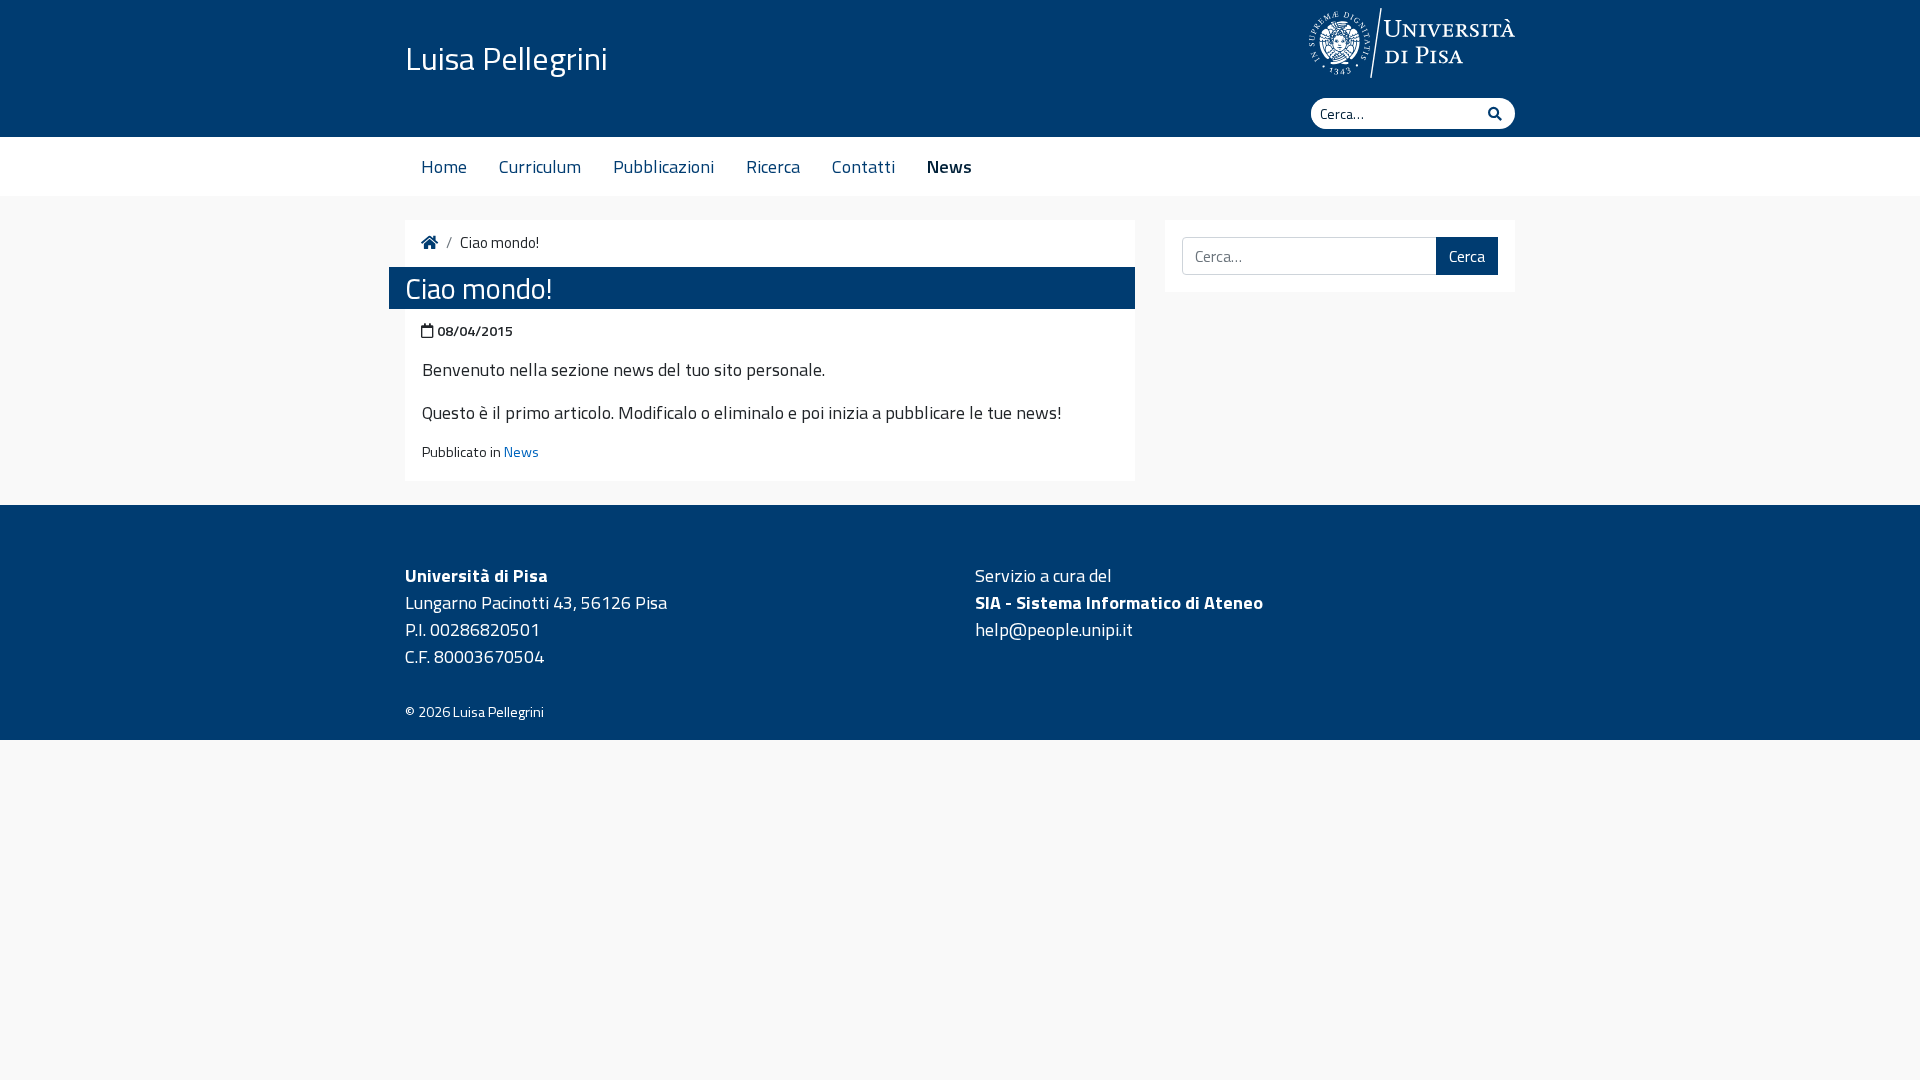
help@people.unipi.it (1054, 629)
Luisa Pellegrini (506, 58)
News (949, 166)
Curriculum (540, 166)
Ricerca (773, 166)
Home (444, 166)
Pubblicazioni (663, 166)
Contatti (863, 166)
